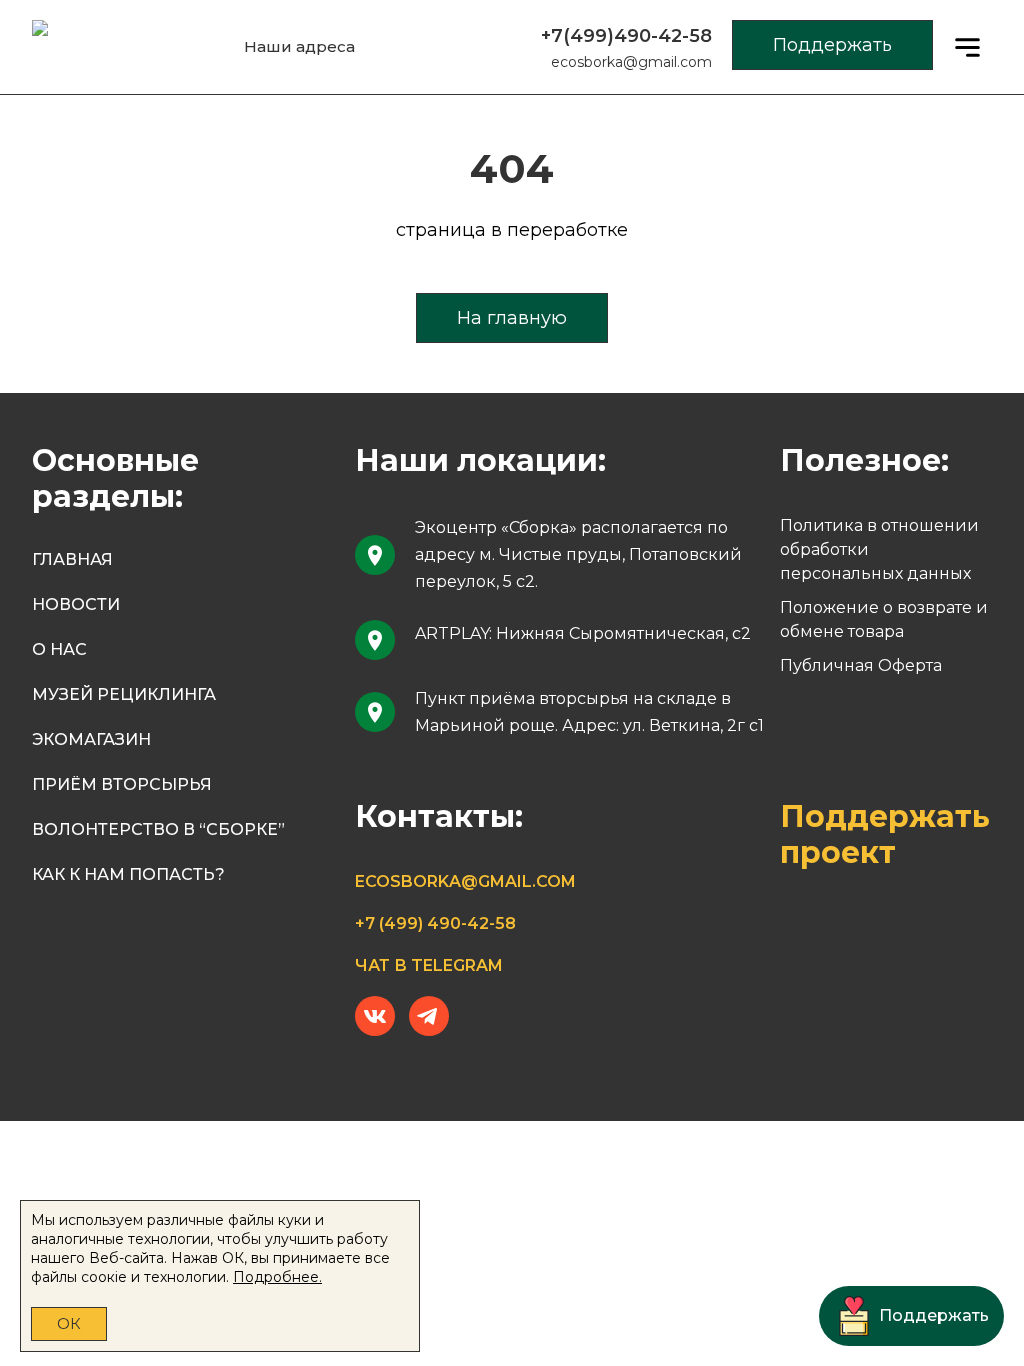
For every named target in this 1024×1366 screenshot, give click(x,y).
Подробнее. (277, 1277)
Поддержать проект (885, 834)
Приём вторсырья (122, 784)
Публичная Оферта (861, 665)
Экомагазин (91, 739)
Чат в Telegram (429, 965)
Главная (72, 559)
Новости (76, 604)
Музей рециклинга (124, 694)
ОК (69, 1323)
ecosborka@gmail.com (631, 62)
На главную (512, 318)
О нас (59, 649)
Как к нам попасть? (128, 874)
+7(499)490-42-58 (626, 36)
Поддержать (832, 45)
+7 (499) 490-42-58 (435, 923)
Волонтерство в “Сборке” (158, 829)
